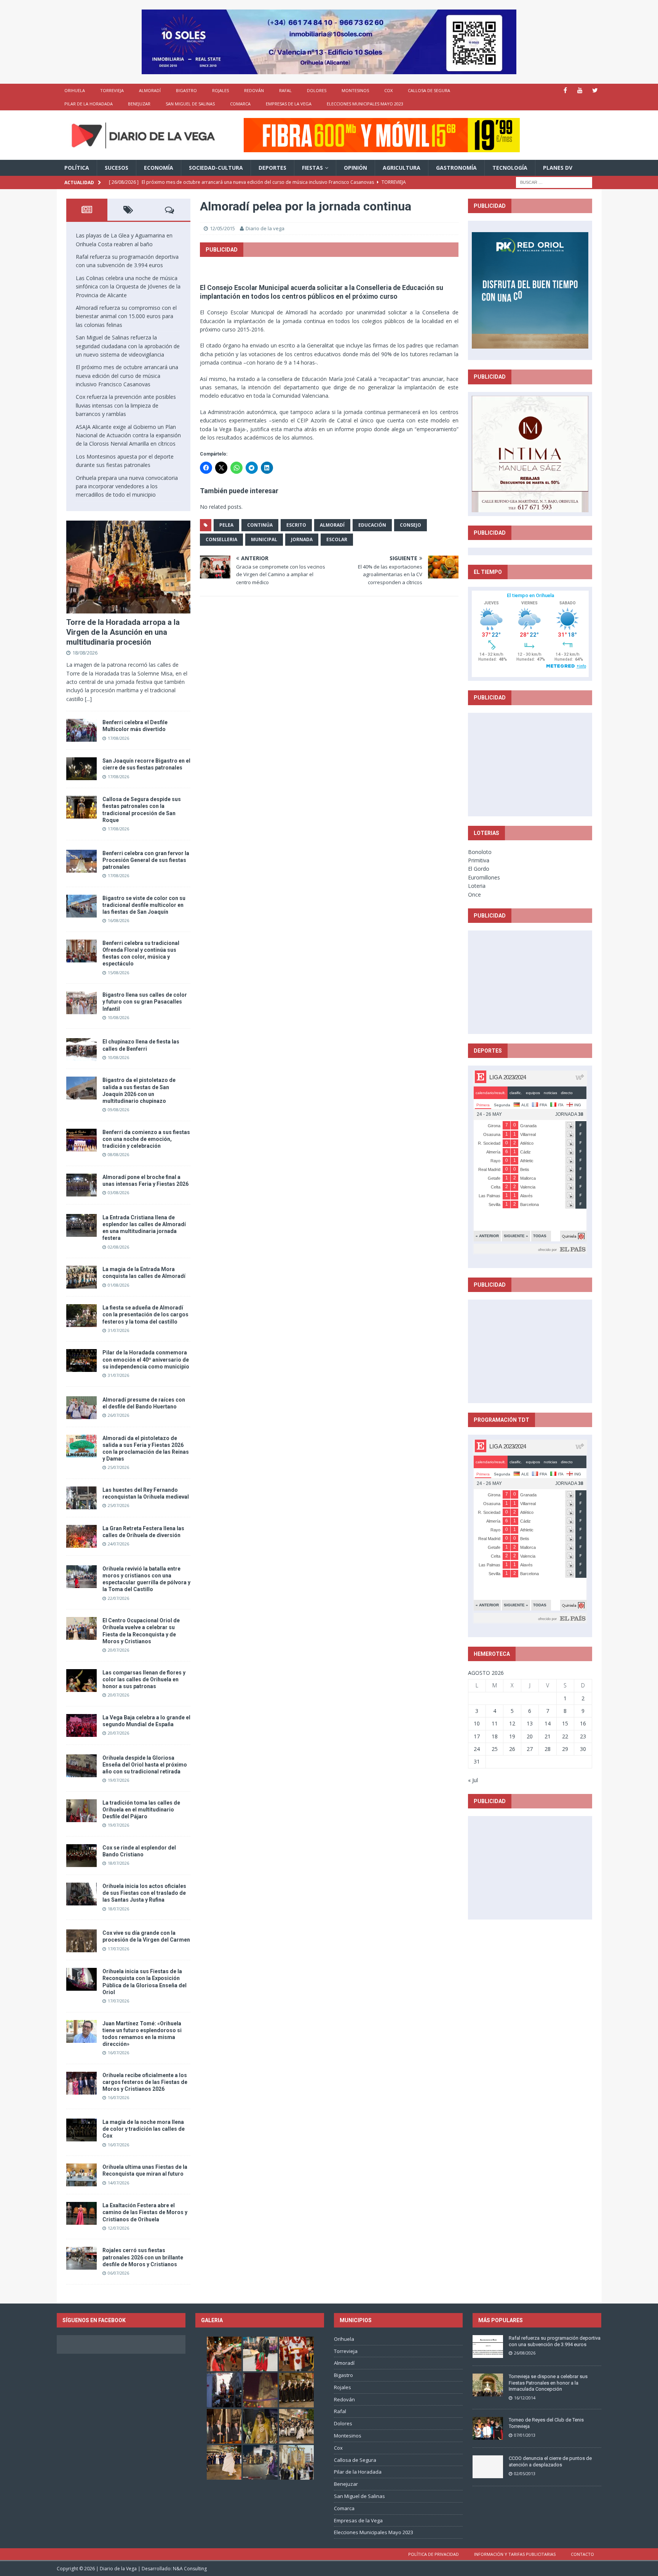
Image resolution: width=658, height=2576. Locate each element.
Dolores (317, 90)
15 (565, 1723)
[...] (88, 699)
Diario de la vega (265, 228)
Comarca (240, 104)
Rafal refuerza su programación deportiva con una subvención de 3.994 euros (555, 2341)
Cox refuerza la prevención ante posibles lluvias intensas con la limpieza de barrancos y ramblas (126, 405)
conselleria (221, 539)
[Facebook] (565, 90)
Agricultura (402, 168)
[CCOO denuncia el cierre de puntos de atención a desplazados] (488, 2467)
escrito (296, 525)
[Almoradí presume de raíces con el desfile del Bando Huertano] (81, 1408)
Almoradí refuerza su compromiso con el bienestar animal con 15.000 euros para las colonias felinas (126, 316)
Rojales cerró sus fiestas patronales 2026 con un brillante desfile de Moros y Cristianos (143, 2257)
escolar (337, 539)
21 (548, 1736)
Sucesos (117, 168)
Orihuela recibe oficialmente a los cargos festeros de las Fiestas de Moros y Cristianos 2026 (145, 2082)
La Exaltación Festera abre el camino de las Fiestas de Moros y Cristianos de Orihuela (145, 2212)
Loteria (477, 886)
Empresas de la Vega (289, 104)
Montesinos (355, 90)
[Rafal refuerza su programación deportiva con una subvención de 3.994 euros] (488, 2347)
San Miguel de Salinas (190, 104)
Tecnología (510, 168)
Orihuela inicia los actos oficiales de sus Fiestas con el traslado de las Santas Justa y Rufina (144, 1893)
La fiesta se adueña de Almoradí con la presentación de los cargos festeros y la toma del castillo (145, 1314)
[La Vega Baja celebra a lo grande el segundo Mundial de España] (81, 1725)
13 (530, 1723)
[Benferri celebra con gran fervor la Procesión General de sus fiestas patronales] (81, 861)
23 (583, 1736)
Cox (388, 90)
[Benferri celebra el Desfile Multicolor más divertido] (81, 730)
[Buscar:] (554, 182)
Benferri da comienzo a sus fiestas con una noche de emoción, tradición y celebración (146, 1139)
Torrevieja (112, 90)
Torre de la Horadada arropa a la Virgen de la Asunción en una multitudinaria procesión (123, 632)
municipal (264, 539)
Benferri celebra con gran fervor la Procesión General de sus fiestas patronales (146, 860)
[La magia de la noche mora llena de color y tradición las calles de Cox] (81, 2130)
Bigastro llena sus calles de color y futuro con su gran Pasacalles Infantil (145, 1002)
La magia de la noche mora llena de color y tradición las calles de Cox (144, 2129)
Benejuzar (139, 104)
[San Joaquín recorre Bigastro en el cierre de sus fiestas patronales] (81, 769)
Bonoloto (480, 852)
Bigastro (186, 90)
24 (477, 1749)
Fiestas (312, 168)
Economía (159, 168)
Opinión (355, 168)
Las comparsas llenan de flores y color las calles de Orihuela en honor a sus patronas (144, 1679)
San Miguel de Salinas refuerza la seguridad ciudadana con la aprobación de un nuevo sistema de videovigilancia (128, 346)
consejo (410, 525)
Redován (254, 90)
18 (495, 1736)
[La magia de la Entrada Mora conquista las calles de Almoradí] (81, 1277)
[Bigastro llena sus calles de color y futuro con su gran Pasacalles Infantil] (81, 1003)
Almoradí (150, 90)
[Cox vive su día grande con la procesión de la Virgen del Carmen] (81, 1941)
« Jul (473, 1780)
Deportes (272, 168)
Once (474, 895)
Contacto (582, 2554)
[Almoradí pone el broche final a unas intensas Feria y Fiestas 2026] (81, 1185)
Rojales (220, 90)
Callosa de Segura (429, 90)
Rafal (285, 90)
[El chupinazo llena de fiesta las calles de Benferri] (81, 1050)
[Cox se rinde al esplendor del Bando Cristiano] (81, 1856)
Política (77, 168)
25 (495, 1749)
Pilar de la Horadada (89, 104)
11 (495, 1723)
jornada (302, 539)
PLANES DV (558, 168)
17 (477, 1736)
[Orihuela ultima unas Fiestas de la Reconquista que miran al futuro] (81, 2175)
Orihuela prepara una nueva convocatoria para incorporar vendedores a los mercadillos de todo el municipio (127, 486)
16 (583, 1723)
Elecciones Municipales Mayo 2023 (365, 104)
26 (512, 1749)
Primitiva (479, 860)
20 (530, 1736)
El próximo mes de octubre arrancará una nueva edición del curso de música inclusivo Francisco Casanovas (127, 376)
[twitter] (595, 90)
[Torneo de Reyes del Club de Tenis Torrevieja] (488, 2428)
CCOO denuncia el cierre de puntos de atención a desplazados (550, 2461)
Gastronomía (456, 168)
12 (512, 1723)
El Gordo (479, 869)
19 (512, 1736)
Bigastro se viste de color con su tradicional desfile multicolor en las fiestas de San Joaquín (144, 905)
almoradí (332, 525)
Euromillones (484, 877)
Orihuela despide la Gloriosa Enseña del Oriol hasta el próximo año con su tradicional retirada (145, 1765)
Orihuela (75, 90)
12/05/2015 (222, 228)
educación (372, 525)
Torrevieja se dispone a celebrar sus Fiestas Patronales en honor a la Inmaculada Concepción (548, 2383)
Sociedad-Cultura (216, 168)
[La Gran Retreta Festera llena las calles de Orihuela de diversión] (81, 1536)
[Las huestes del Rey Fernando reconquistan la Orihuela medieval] (81, 1498)
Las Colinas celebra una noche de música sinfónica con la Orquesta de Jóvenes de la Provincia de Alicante (128, 287)
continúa (260, 525)
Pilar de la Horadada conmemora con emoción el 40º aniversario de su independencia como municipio (146, 1359)
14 (548, 1723)
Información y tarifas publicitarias (515, 2554)
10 (477, 1723)
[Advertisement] (530, 764)
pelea (226, 525)
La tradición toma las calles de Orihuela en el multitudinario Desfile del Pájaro (141, 1810)
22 (565, 1736)
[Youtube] (580, 90)
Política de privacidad (434, 2554)
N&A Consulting (190, 2569)
